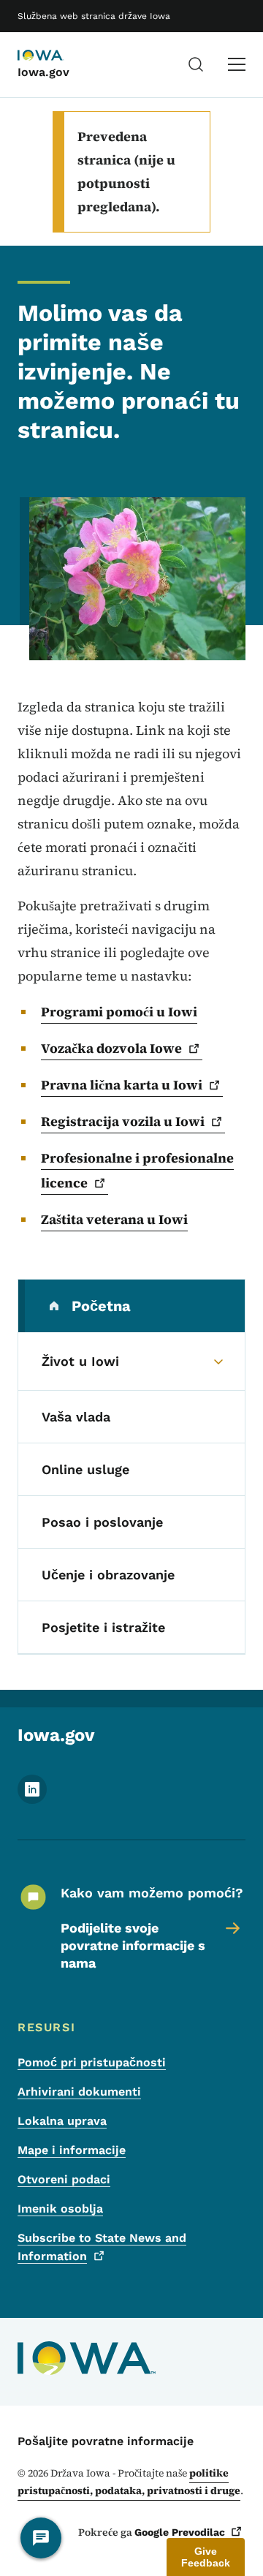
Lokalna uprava (62, 2121)
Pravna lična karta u (122, 1085)
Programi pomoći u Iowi (119, 1012)
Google (180, 2532)
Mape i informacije (72, 2150)
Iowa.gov (43, 72)
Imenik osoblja (60, 2209)
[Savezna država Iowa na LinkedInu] (32, 1800)
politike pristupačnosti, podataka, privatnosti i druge (129, 2482)
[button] (206, 2557)
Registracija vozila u (123, 1121)
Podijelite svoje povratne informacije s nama (133, 1945)
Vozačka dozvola (111, 1048)
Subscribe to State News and (102, 2247)
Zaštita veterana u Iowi (114, 1219)
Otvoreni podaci (64, 2179)
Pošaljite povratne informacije (106, 2441)
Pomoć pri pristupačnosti (92, 2062)
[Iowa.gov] (54, 56)
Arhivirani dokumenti (79, 2092)
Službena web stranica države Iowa (94, 16)
